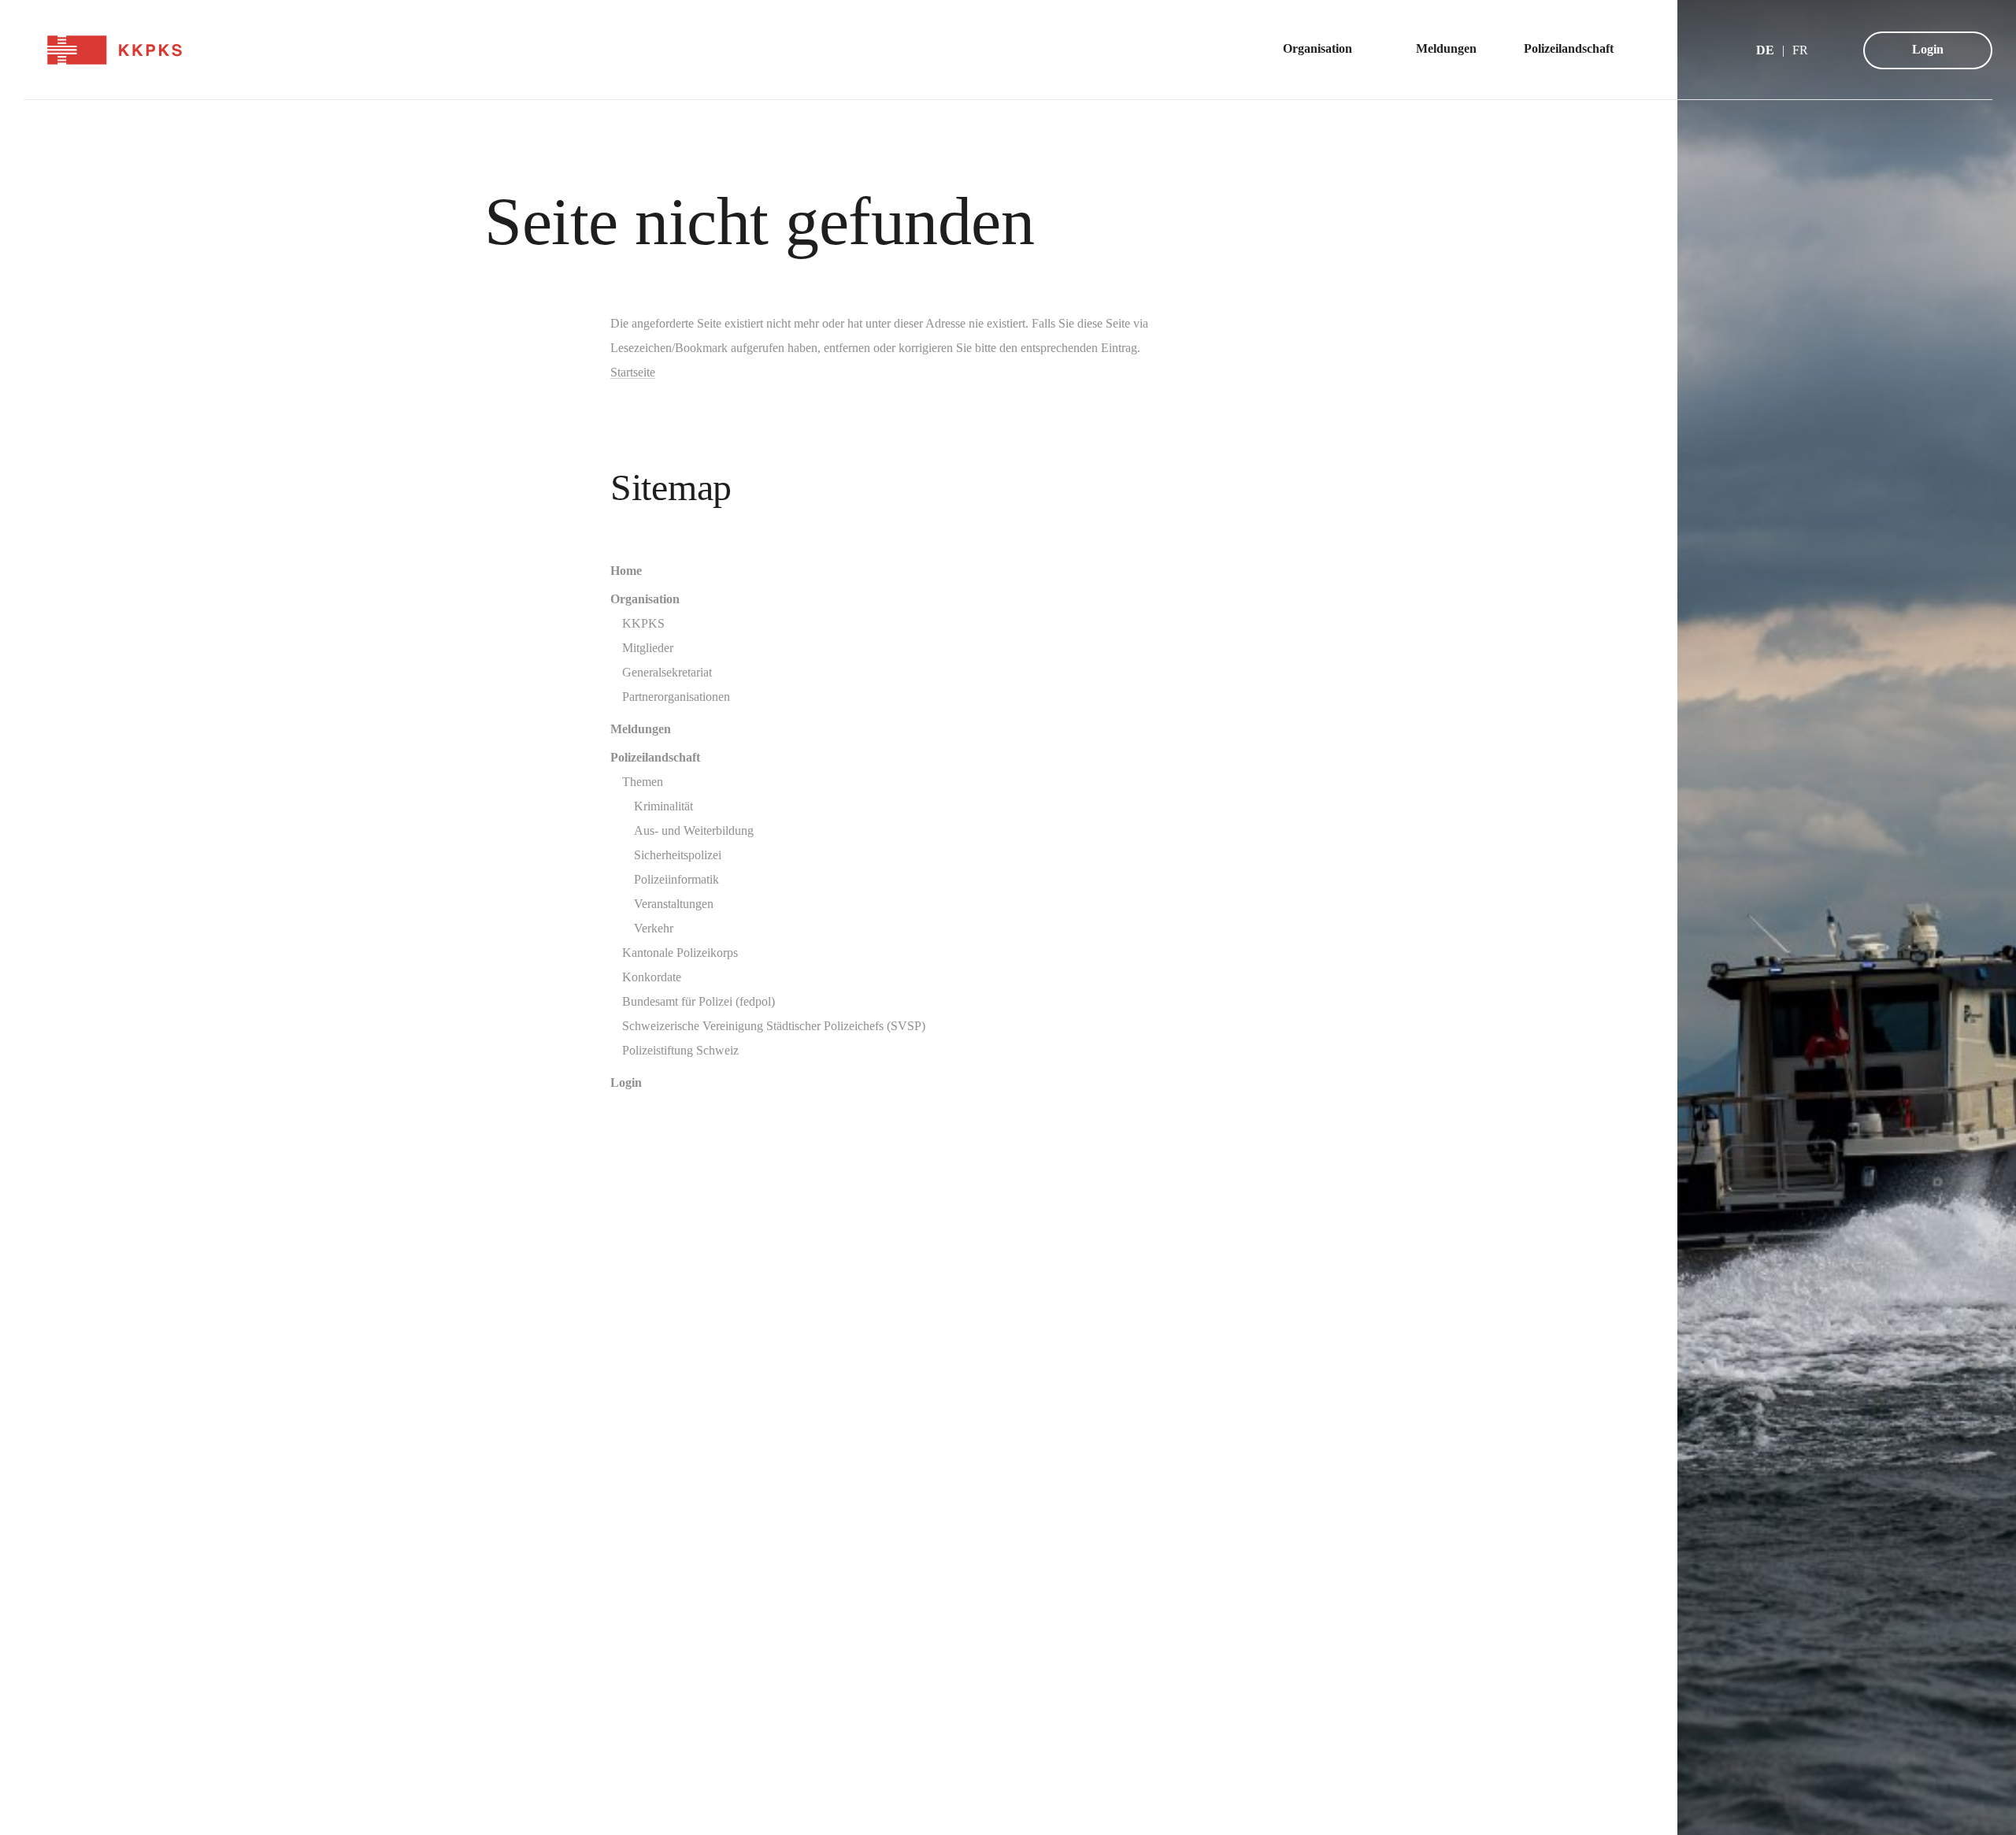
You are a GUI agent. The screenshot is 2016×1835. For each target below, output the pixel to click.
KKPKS (643, 623)
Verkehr (654, 928)
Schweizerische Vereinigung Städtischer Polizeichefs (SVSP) (774, 1026)
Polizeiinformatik (676, 879)
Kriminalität (663, 806)
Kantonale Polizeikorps (680, 953)
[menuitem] (1326, 50)
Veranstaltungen (674, 904)
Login (1928, 49)
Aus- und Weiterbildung (694, 830)
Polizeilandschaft (655, 757)
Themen (643, 782)
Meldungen (641, 729)
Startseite (633, 372)
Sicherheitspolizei (678, 855)
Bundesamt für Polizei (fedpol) (699, 1001)
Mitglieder (648, 648)
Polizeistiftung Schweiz (680, 1050)
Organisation (645, 599)
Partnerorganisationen (676, 697)
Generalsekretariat (667, 672)
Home (626, 571)
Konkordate (652, 977)
